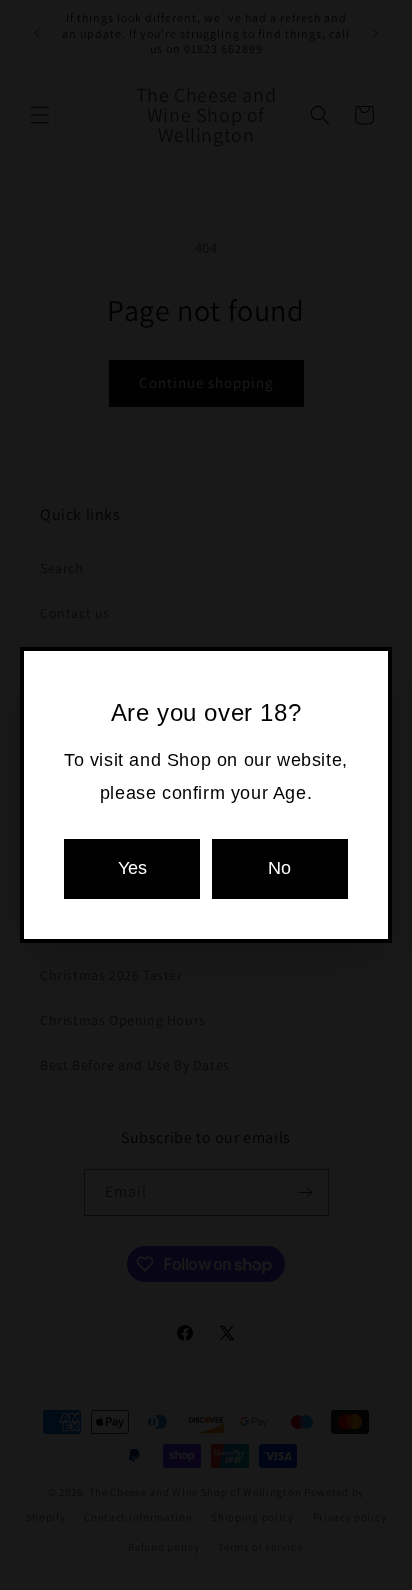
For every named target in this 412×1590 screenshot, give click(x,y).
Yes (132, 868)
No (279, 868)
